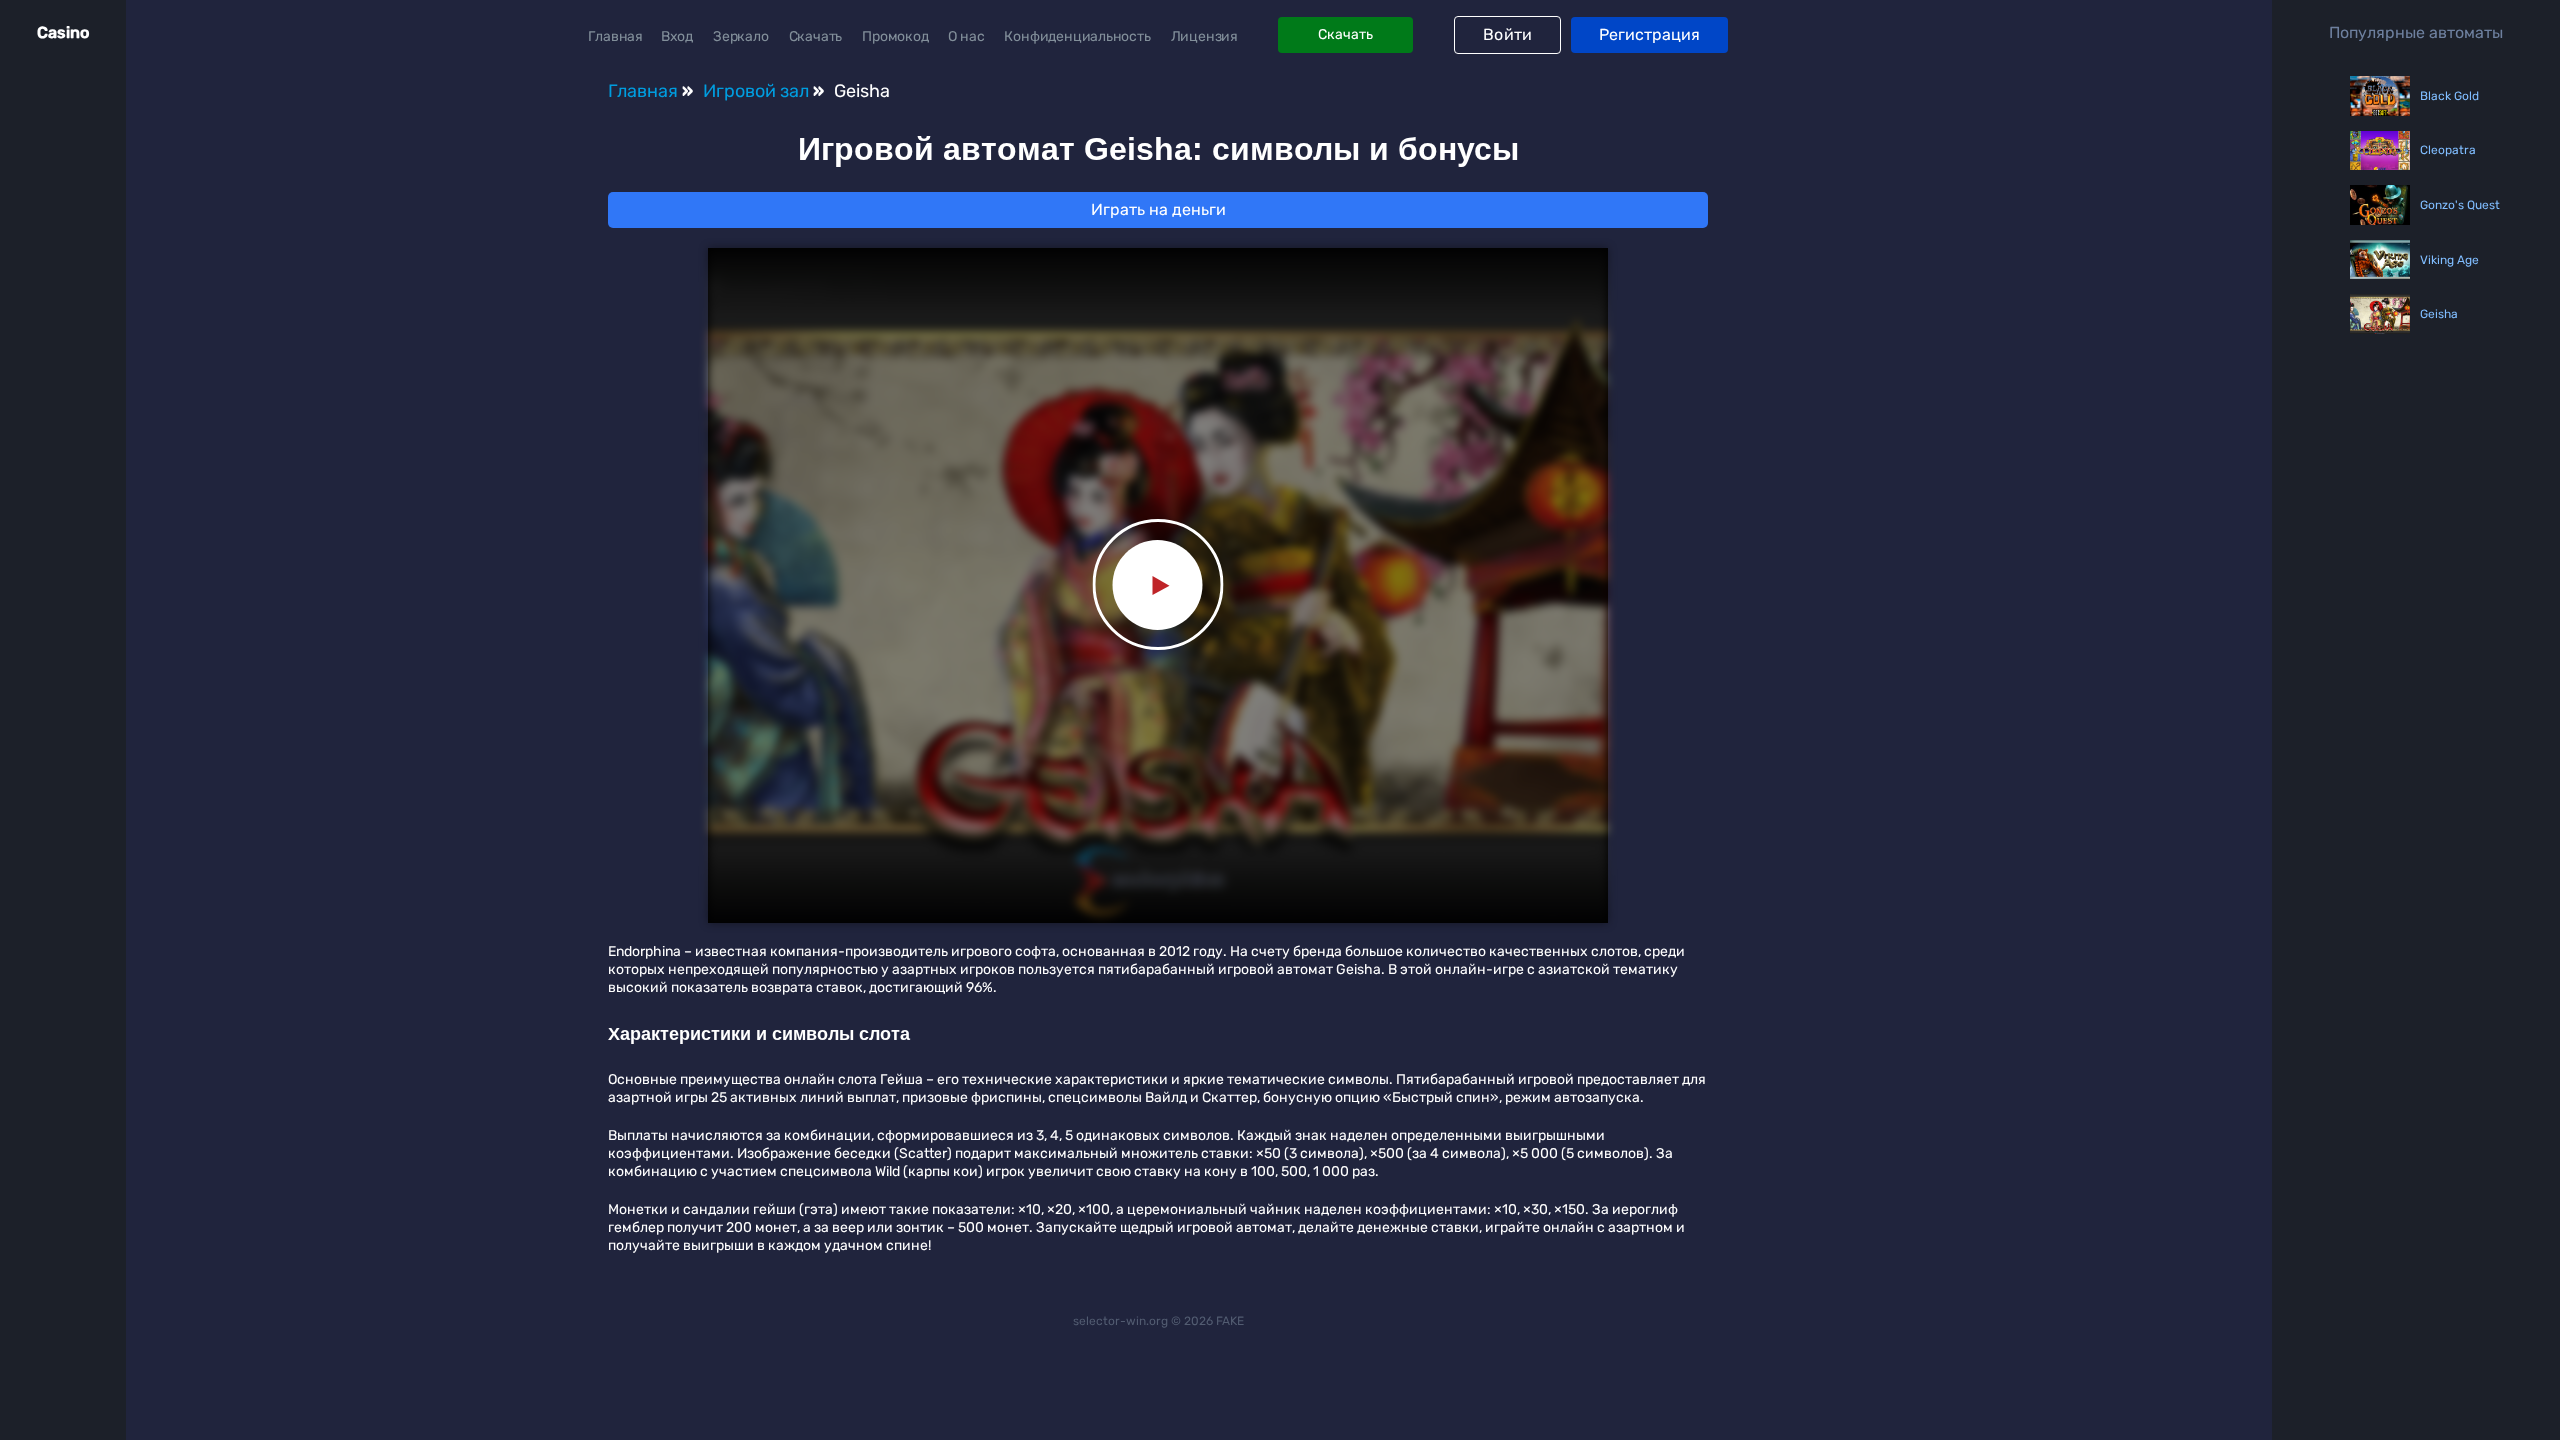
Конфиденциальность (1077, 36)
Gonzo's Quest (2451, 205)
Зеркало (741, 36)
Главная (615, 36)
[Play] (1158, 586)
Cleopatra (2448, 150)
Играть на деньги (1158, 209)
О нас (966, 36)
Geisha (2439, 314)
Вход (677, 36)
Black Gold (2449, 96)
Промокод (895, 36)
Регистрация (1649, 34)
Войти (1507, 34)
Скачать (816, 36)
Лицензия (1204, 36)
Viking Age (2449, 260)
